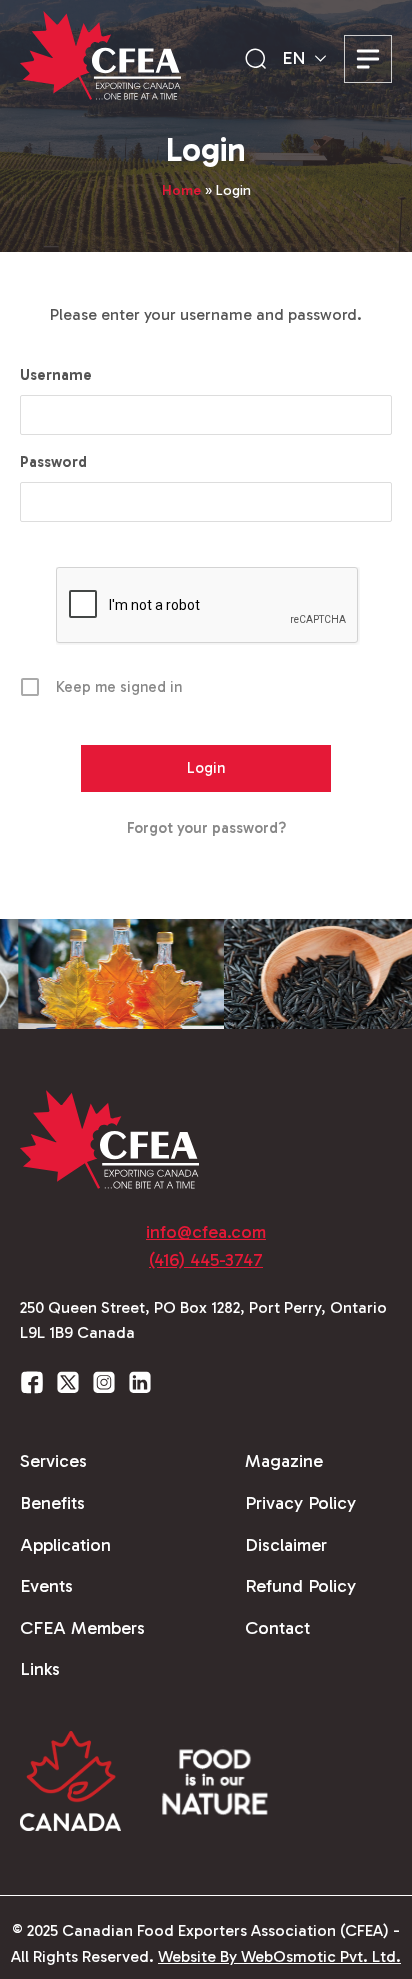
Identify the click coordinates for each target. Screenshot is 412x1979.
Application (65, 1545)
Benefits (52, 1503)
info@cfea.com (206, 1232)
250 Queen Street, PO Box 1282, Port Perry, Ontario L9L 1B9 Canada (203, 1320)
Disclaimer (286, 1545)
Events (46, 1586)
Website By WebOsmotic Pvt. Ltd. (279, 1956)
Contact (277, 1628)
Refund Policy (300, 1586)
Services (53, 1461)
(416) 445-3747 (206, 1260)
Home (181, 190)
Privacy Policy (300, 1503)
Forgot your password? (206, 828)
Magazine (284, 1461)
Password (53, 462)
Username (56, 375)
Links (40, 1669)
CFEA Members (82, 1628)
